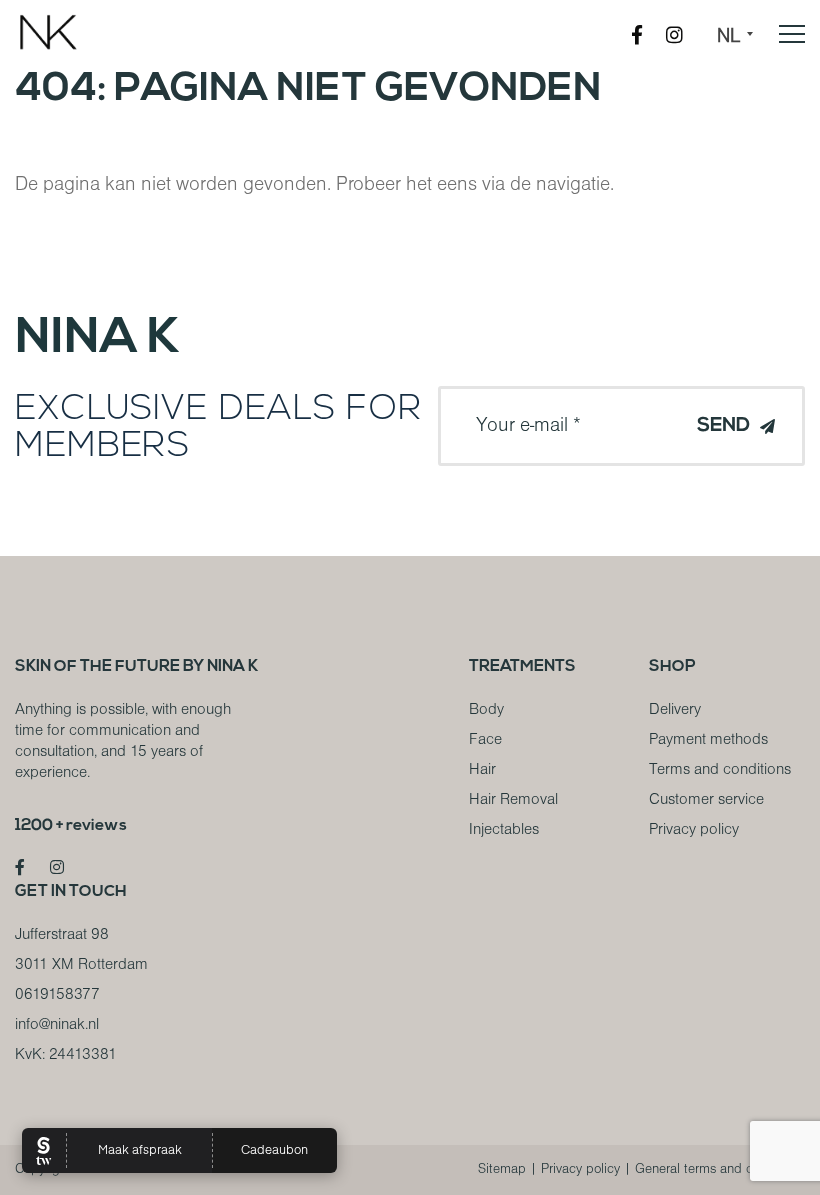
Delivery (675, 710)
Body (486, 710)
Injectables (504, 830)
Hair (482, 770)
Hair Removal (513, 800)
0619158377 (57, 995)
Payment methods (708, 740)
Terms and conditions (720, 770)
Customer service (706, 800)
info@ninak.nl (57, 1025)
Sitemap (502, 1169)
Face (485, 740)
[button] (742, 37)
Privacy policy (694, 830)
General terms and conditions (720, 1169)
